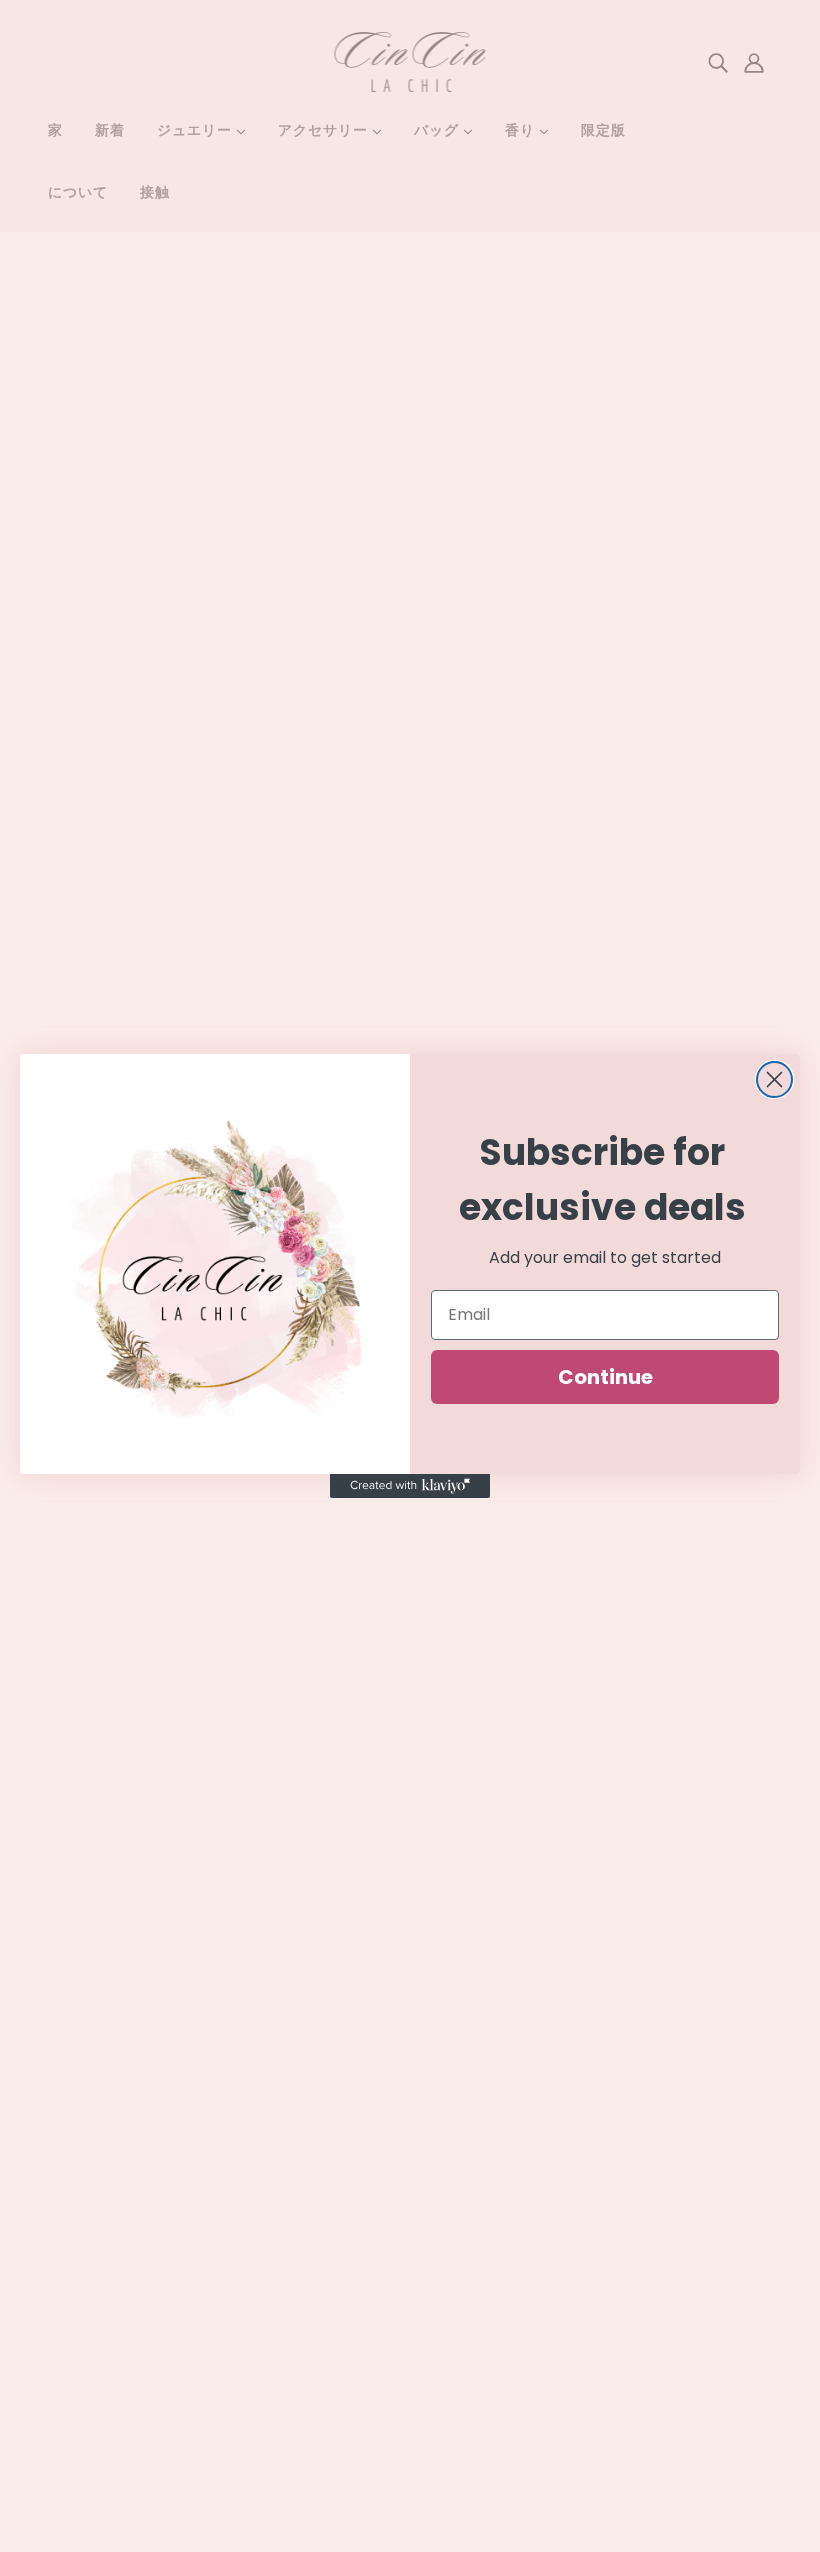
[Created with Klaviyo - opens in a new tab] (410, 1486)
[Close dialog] (774, 1079)
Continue (605, 1377)
